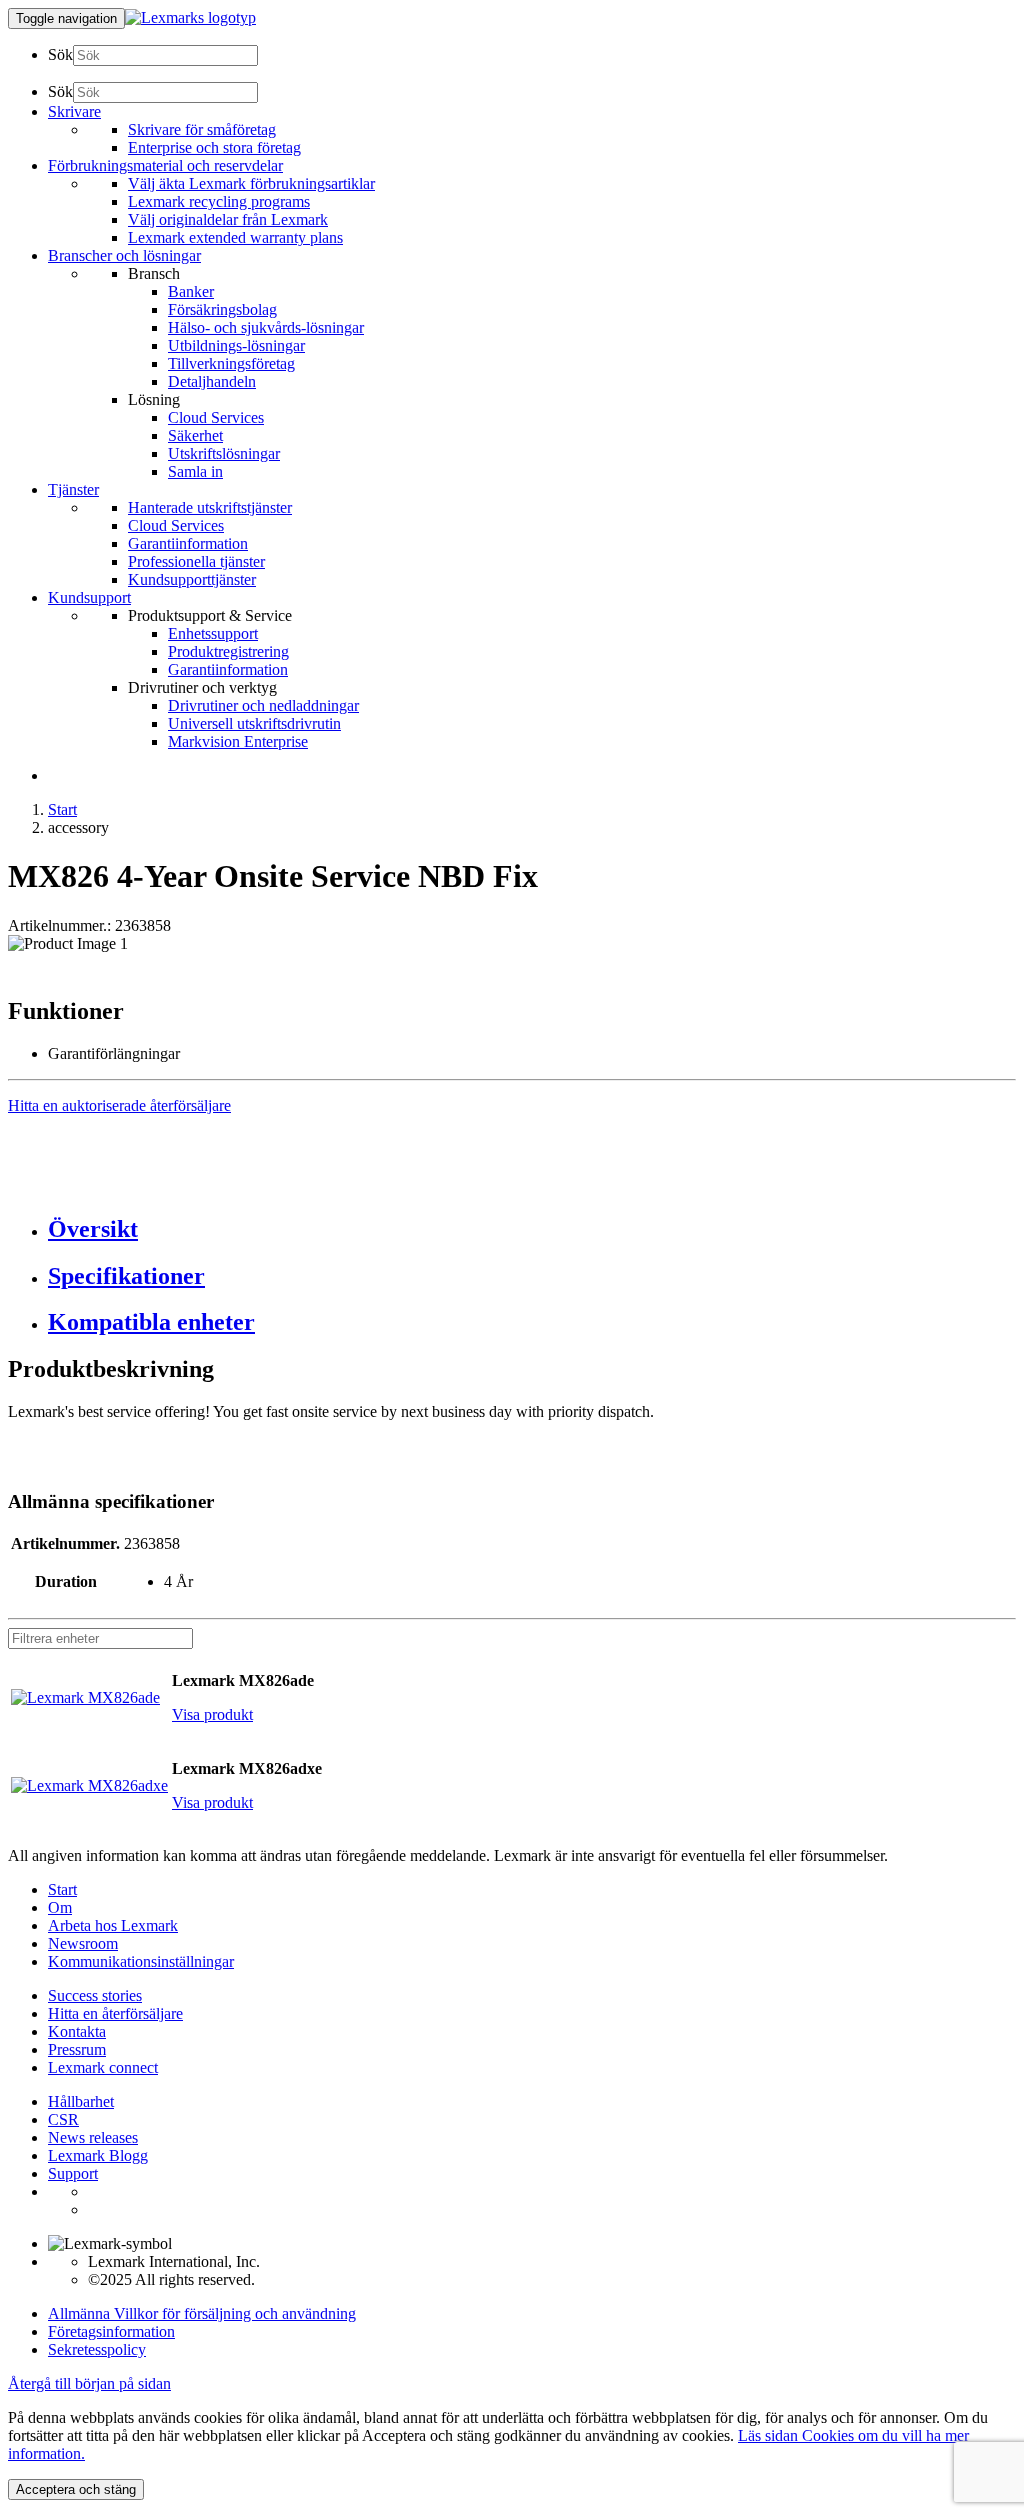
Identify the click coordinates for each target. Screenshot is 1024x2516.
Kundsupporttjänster (192, 579)
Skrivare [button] (74, 111)
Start (62, 809)
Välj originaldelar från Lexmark (228, 219)
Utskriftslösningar (224, 453)
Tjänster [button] (73, 489)
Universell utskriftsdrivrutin (254, 723)
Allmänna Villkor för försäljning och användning (202, 2313)
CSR (63, 2119)
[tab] (532, 1229)
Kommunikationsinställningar (141, 1961)
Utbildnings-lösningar (236, 345)
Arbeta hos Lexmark (113, 1925)
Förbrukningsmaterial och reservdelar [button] (165, 165)
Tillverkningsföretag (231, 363)
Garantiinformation (188, 543)
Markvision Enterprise (238, 741)
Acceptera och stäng (76, 2489)
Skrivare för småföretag (202, 129)
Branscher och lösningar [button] (124, 255)
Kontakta (77, 2031)
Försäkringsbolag (222, 309)
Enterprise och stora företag (214, 147)
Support (73, 2173)
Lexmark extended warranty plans (235, 237)
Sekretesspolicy (97, 2349)
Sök (60, 54)
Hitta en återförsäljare (115, 2013)
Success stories (95, 1995)
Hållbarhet (81, 2101)
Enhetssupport (213, 633)
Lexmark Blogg (98, 2155)
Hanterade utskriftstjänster (210, 507)
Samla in (195, 471)
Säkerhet (195, 435)
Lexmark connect (103, 2067)
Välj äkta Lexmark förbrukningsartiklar (251, 183)
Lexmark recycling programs (219, 201)
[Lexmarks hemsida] (190, 17)
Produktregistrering (228, 651)
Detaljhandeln (212, 381)
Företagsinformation (111, 2331)
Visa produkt (212, 1714)
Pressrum (77, 2049)
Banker (191, 291)
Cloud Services (216, 417)
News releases (93, 2137)
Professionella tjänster (196, 561)
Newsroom (83, 1943)
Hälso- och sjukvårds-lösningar (266, 327)
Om (60, 1907)
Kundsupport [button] (89, 597)
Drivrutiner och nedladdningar (263, 705)
